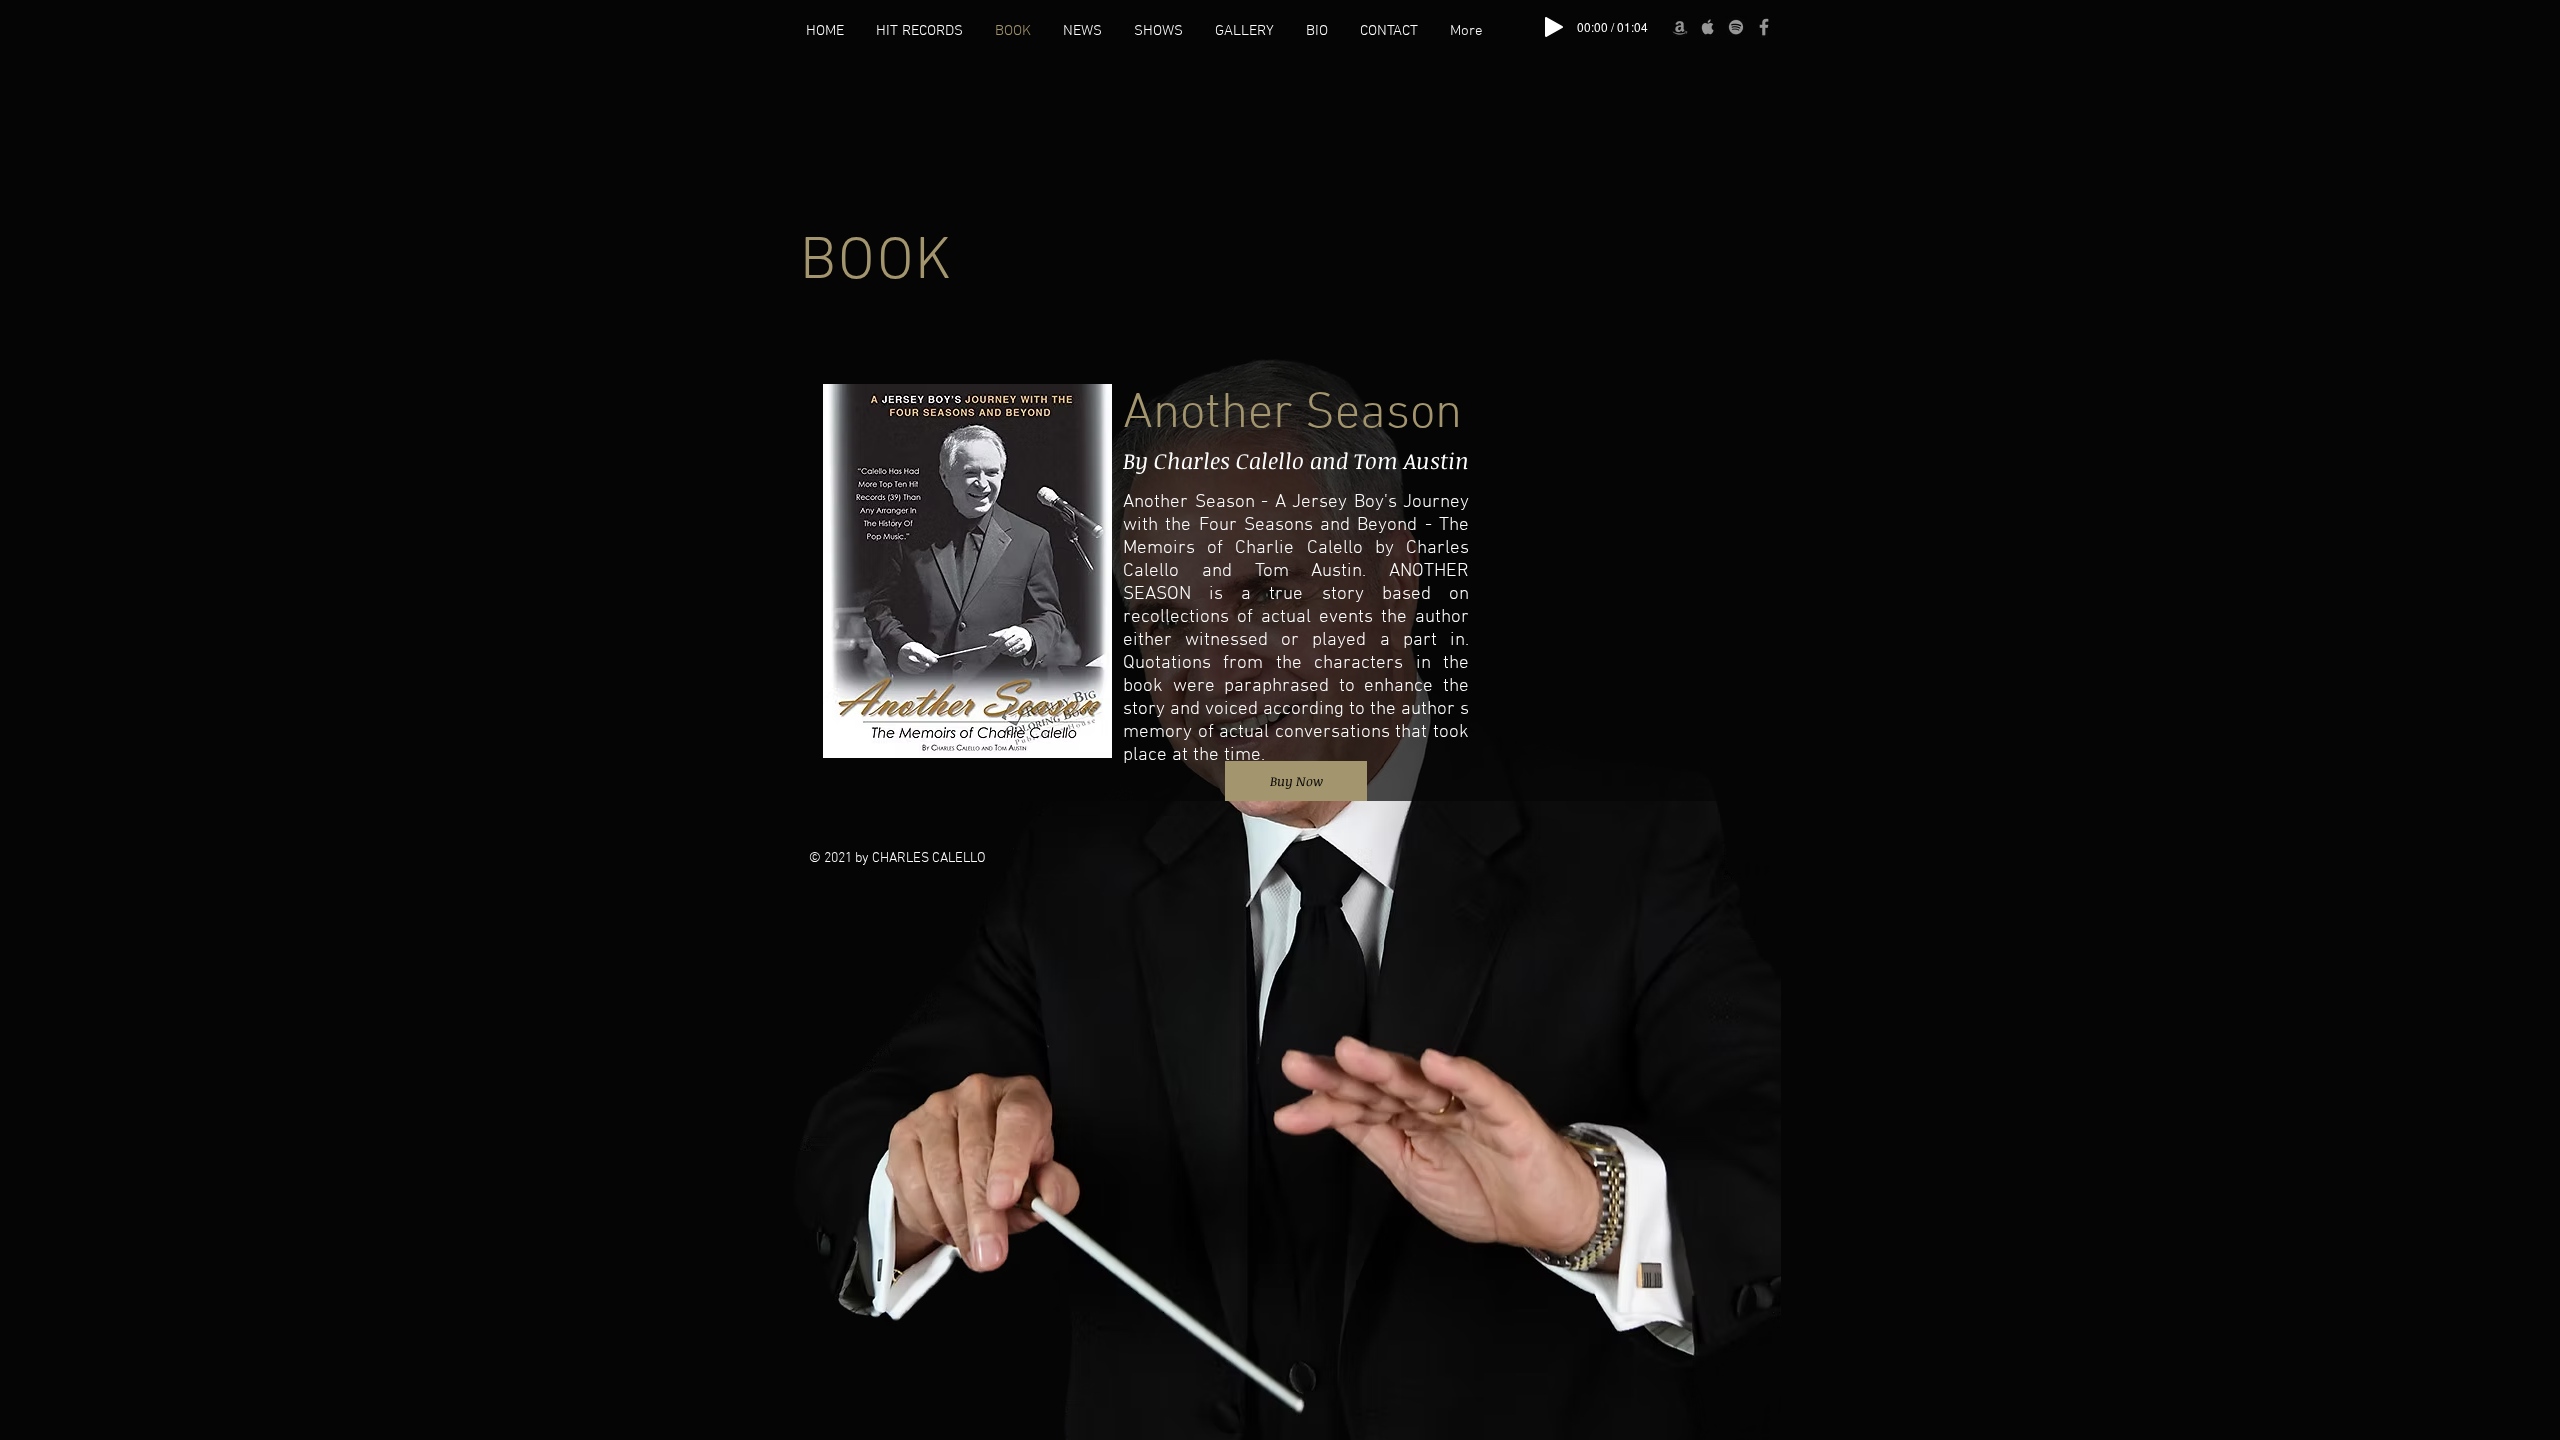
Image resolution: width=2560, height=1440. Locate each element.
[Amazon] (1680, 27)
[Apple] (1708, 27)
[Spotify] (1736, 27)
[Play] (1554, 27)
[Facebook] (1764, 27)
